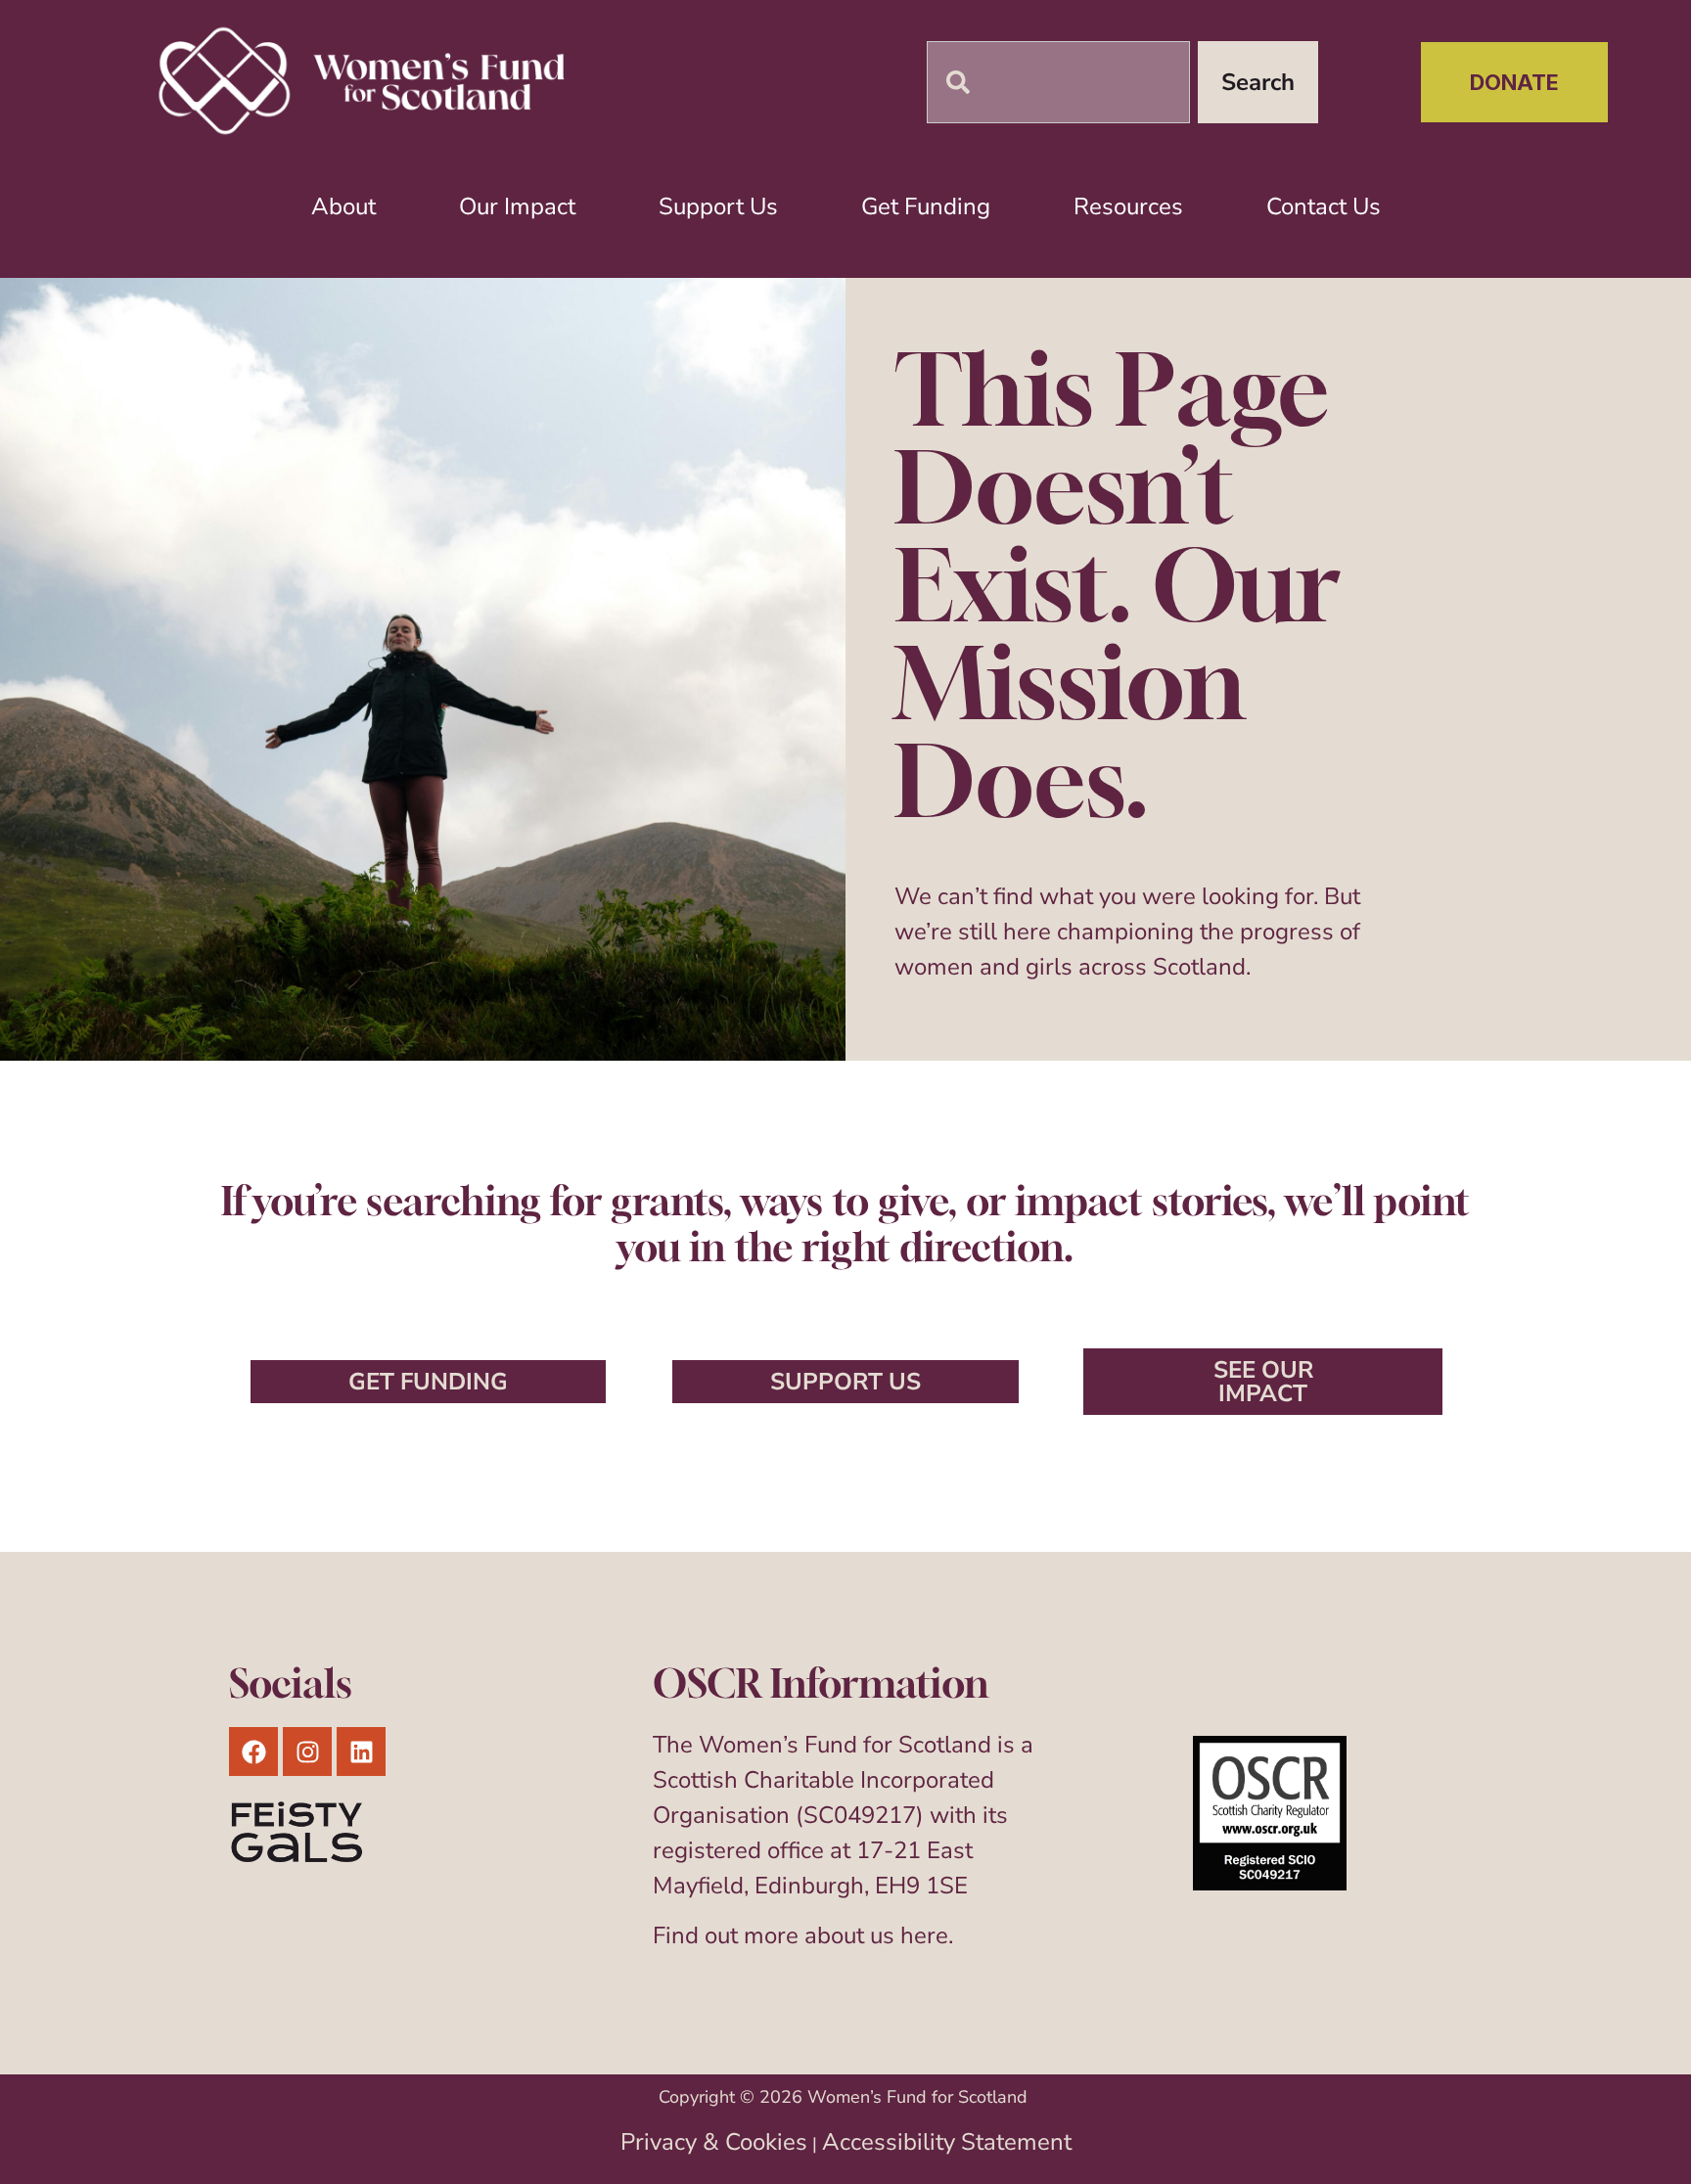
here (924, 1935)
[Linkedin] (361, 1752)
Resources (1128, 206)
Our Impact (517, 206)
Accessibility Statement (947, 2142)
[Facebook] (253, 1752)
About (343, 206)
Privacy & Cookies (714, 2142)
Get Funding (926, 206)
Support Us (718, 206)
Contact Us (1324, 206)
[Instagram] (307, 1752)
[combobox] (1058, 82)
